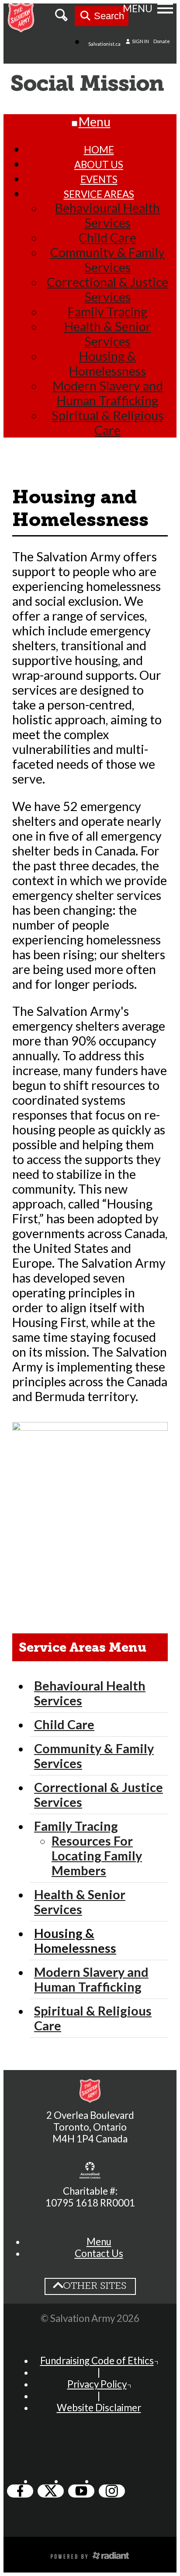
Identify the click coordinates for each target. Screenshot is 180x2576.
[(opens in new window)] (90, 2171)
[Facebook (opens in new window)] (20, 2491)
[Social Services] (90, 85)
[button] (99, 2242)
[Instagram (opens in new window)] (112, 2491)
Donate (162, 41)
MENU (138, 8)
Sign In (140, 41)
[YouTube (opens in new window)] (81, 2491)
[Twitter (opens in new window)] (51, 2491)
